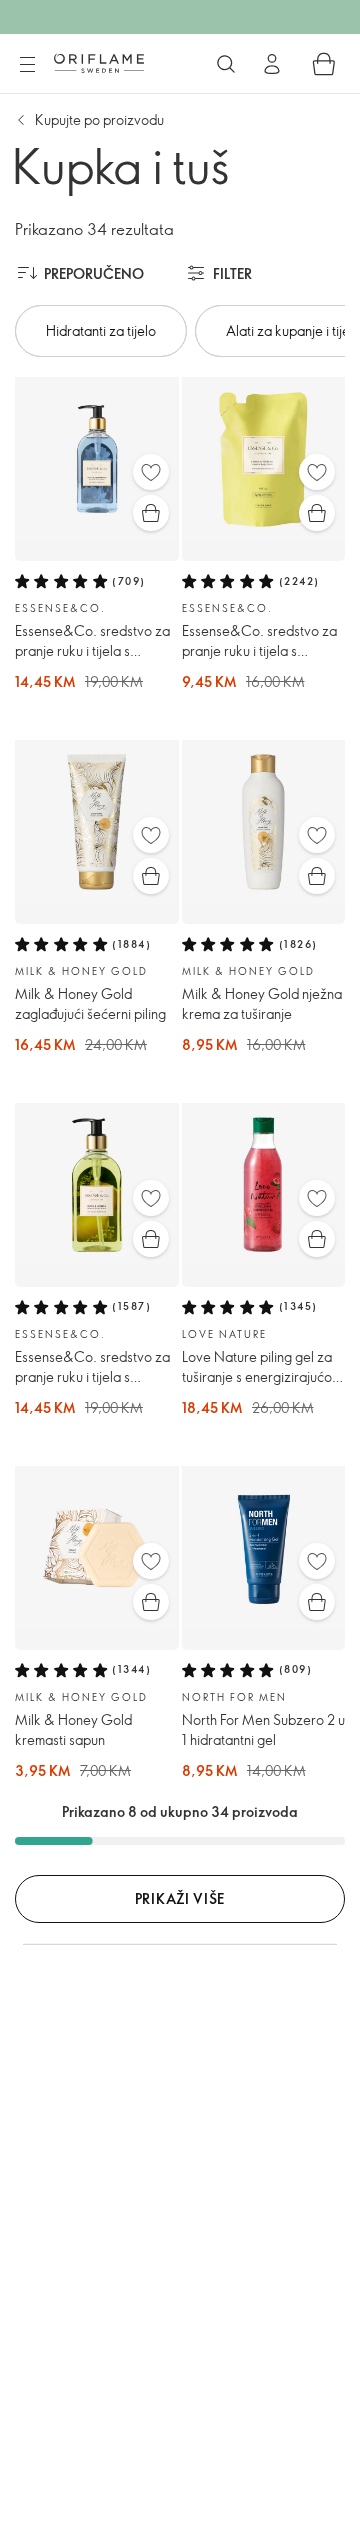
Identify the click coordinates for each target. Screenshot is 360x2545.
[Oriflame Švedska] (99, 63)
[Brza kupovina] (151, 513)
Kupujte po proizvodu (99, 119)
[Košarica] (324, 64)
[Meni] (27, 65)
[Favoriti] (151, 472)
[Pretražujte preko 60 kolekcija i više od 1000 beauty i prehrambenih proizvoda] (226, 64)
